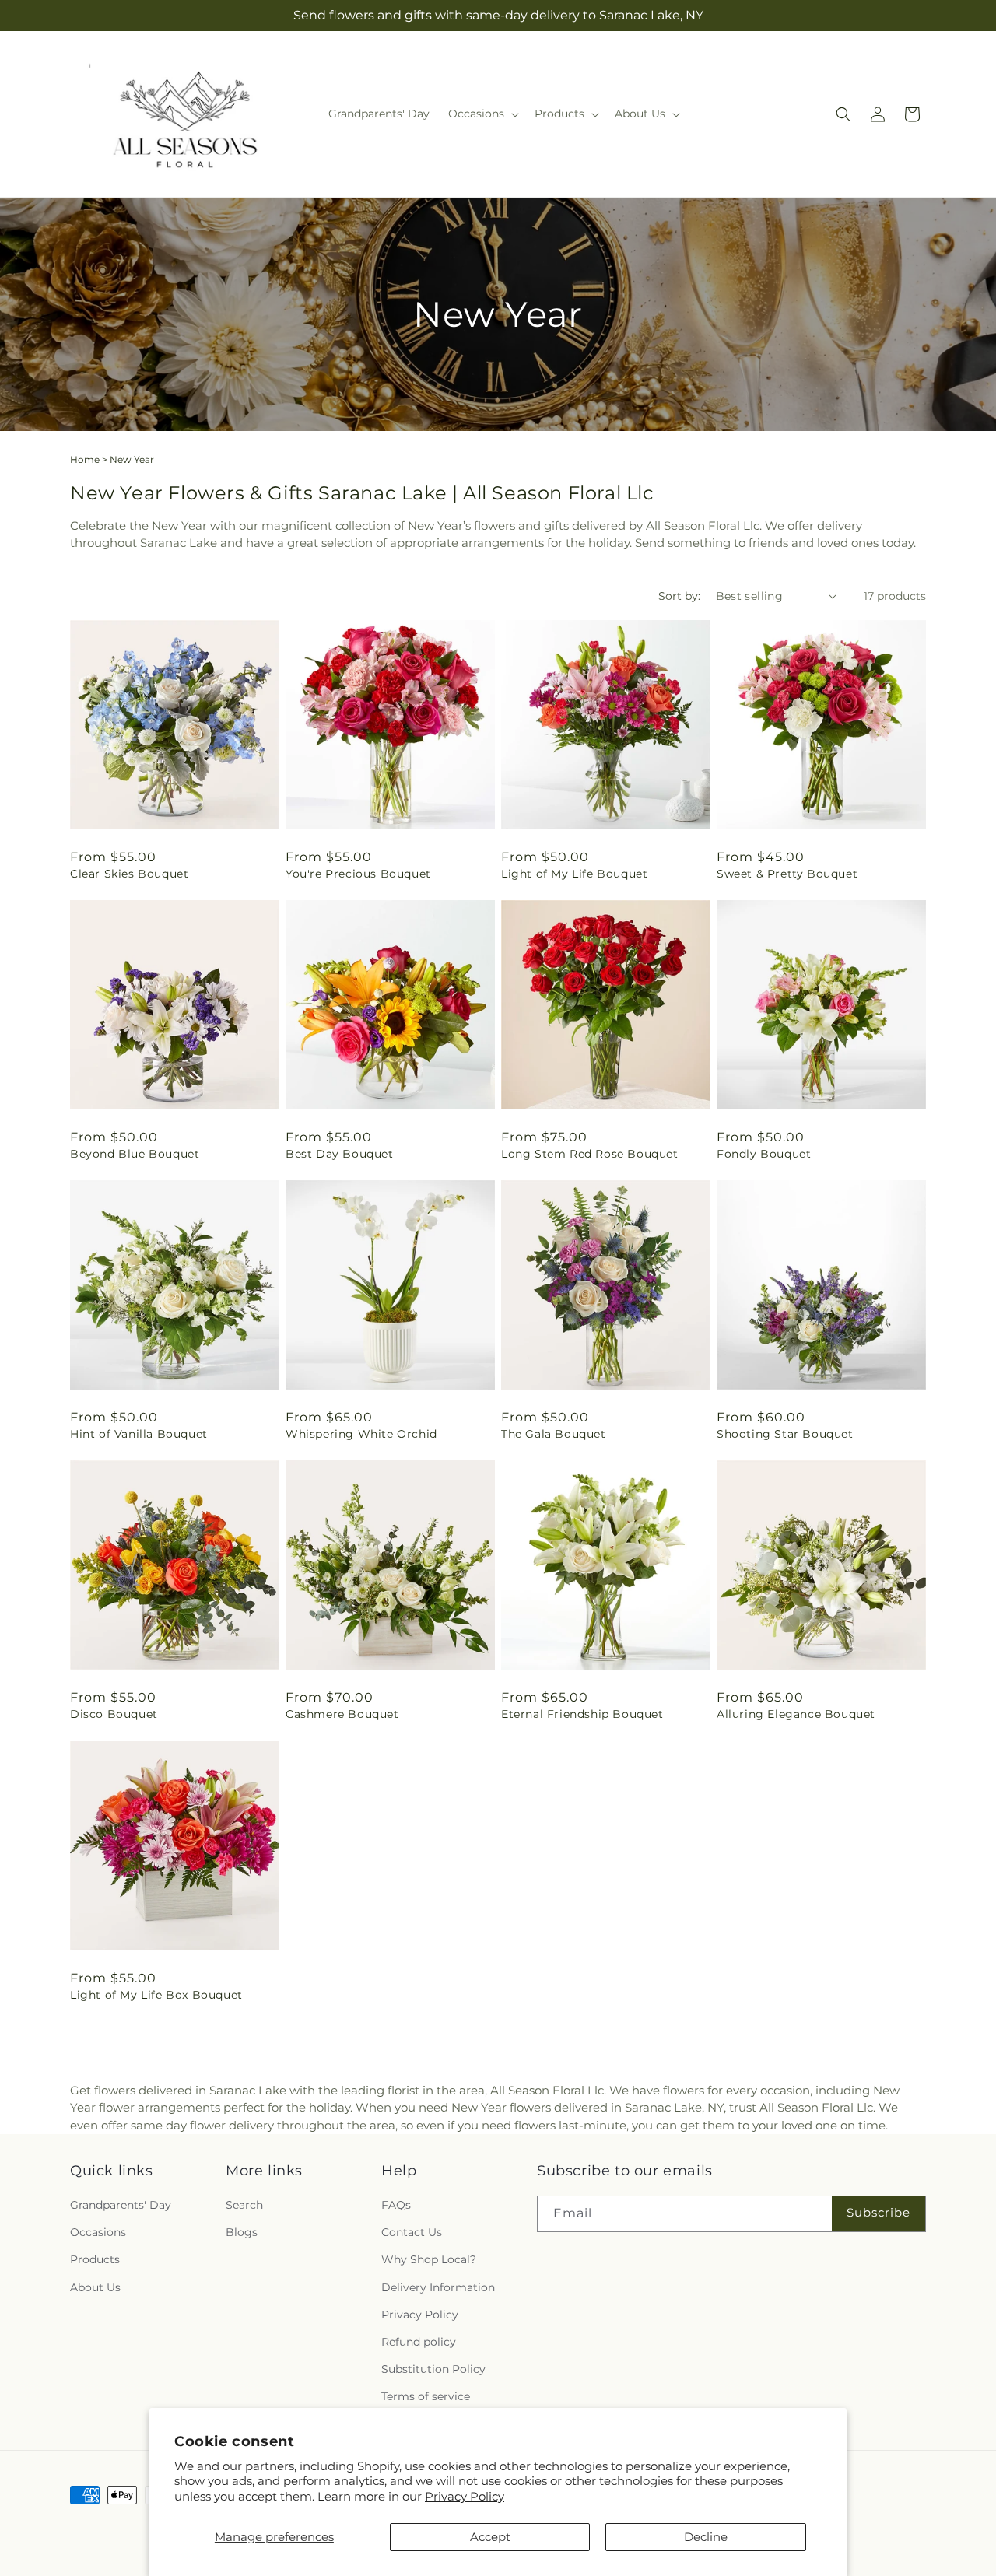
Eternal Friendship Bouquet (582, 1714)
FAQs (396, 2206)
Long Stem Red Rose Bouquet (590, 1154)
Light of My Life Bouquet (574, 874)
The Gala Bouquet (554, 1434)
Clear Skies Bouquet (129, 874)
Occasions (98, 2233)
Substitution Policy (433, 2370)
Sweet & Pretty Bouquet (787, 874)
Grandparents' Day (121, 2206)
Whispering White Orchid (361, 1434)
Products (95, 2260)
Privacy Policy (465, 2496)
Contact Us (412, 2233)
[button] (482, 114)
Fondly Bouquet (764, 1154)
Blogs (242, 2233)
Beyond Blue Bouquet (135, 1154)
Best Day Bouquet (340, 1154)
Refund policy (419, 2343)
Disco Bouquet (114, 1714)
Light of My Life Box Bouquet (156, 1995)
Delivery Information (438, 2287)
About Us (95, 2287)
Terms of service (426, 2397)
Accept (490, 2537)
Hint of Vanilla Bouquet (139, 1434)
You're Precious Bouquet (358, 874)
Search (244, 2206)
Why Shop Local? (429, 2260)
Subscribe (879, 2213)
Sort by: (679, 596)
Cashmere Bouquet (342, 1714)
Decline (706, 2537)
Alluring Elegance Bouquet (796, 1714)
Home (85, 459)
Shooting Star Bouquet (785, 1434)
